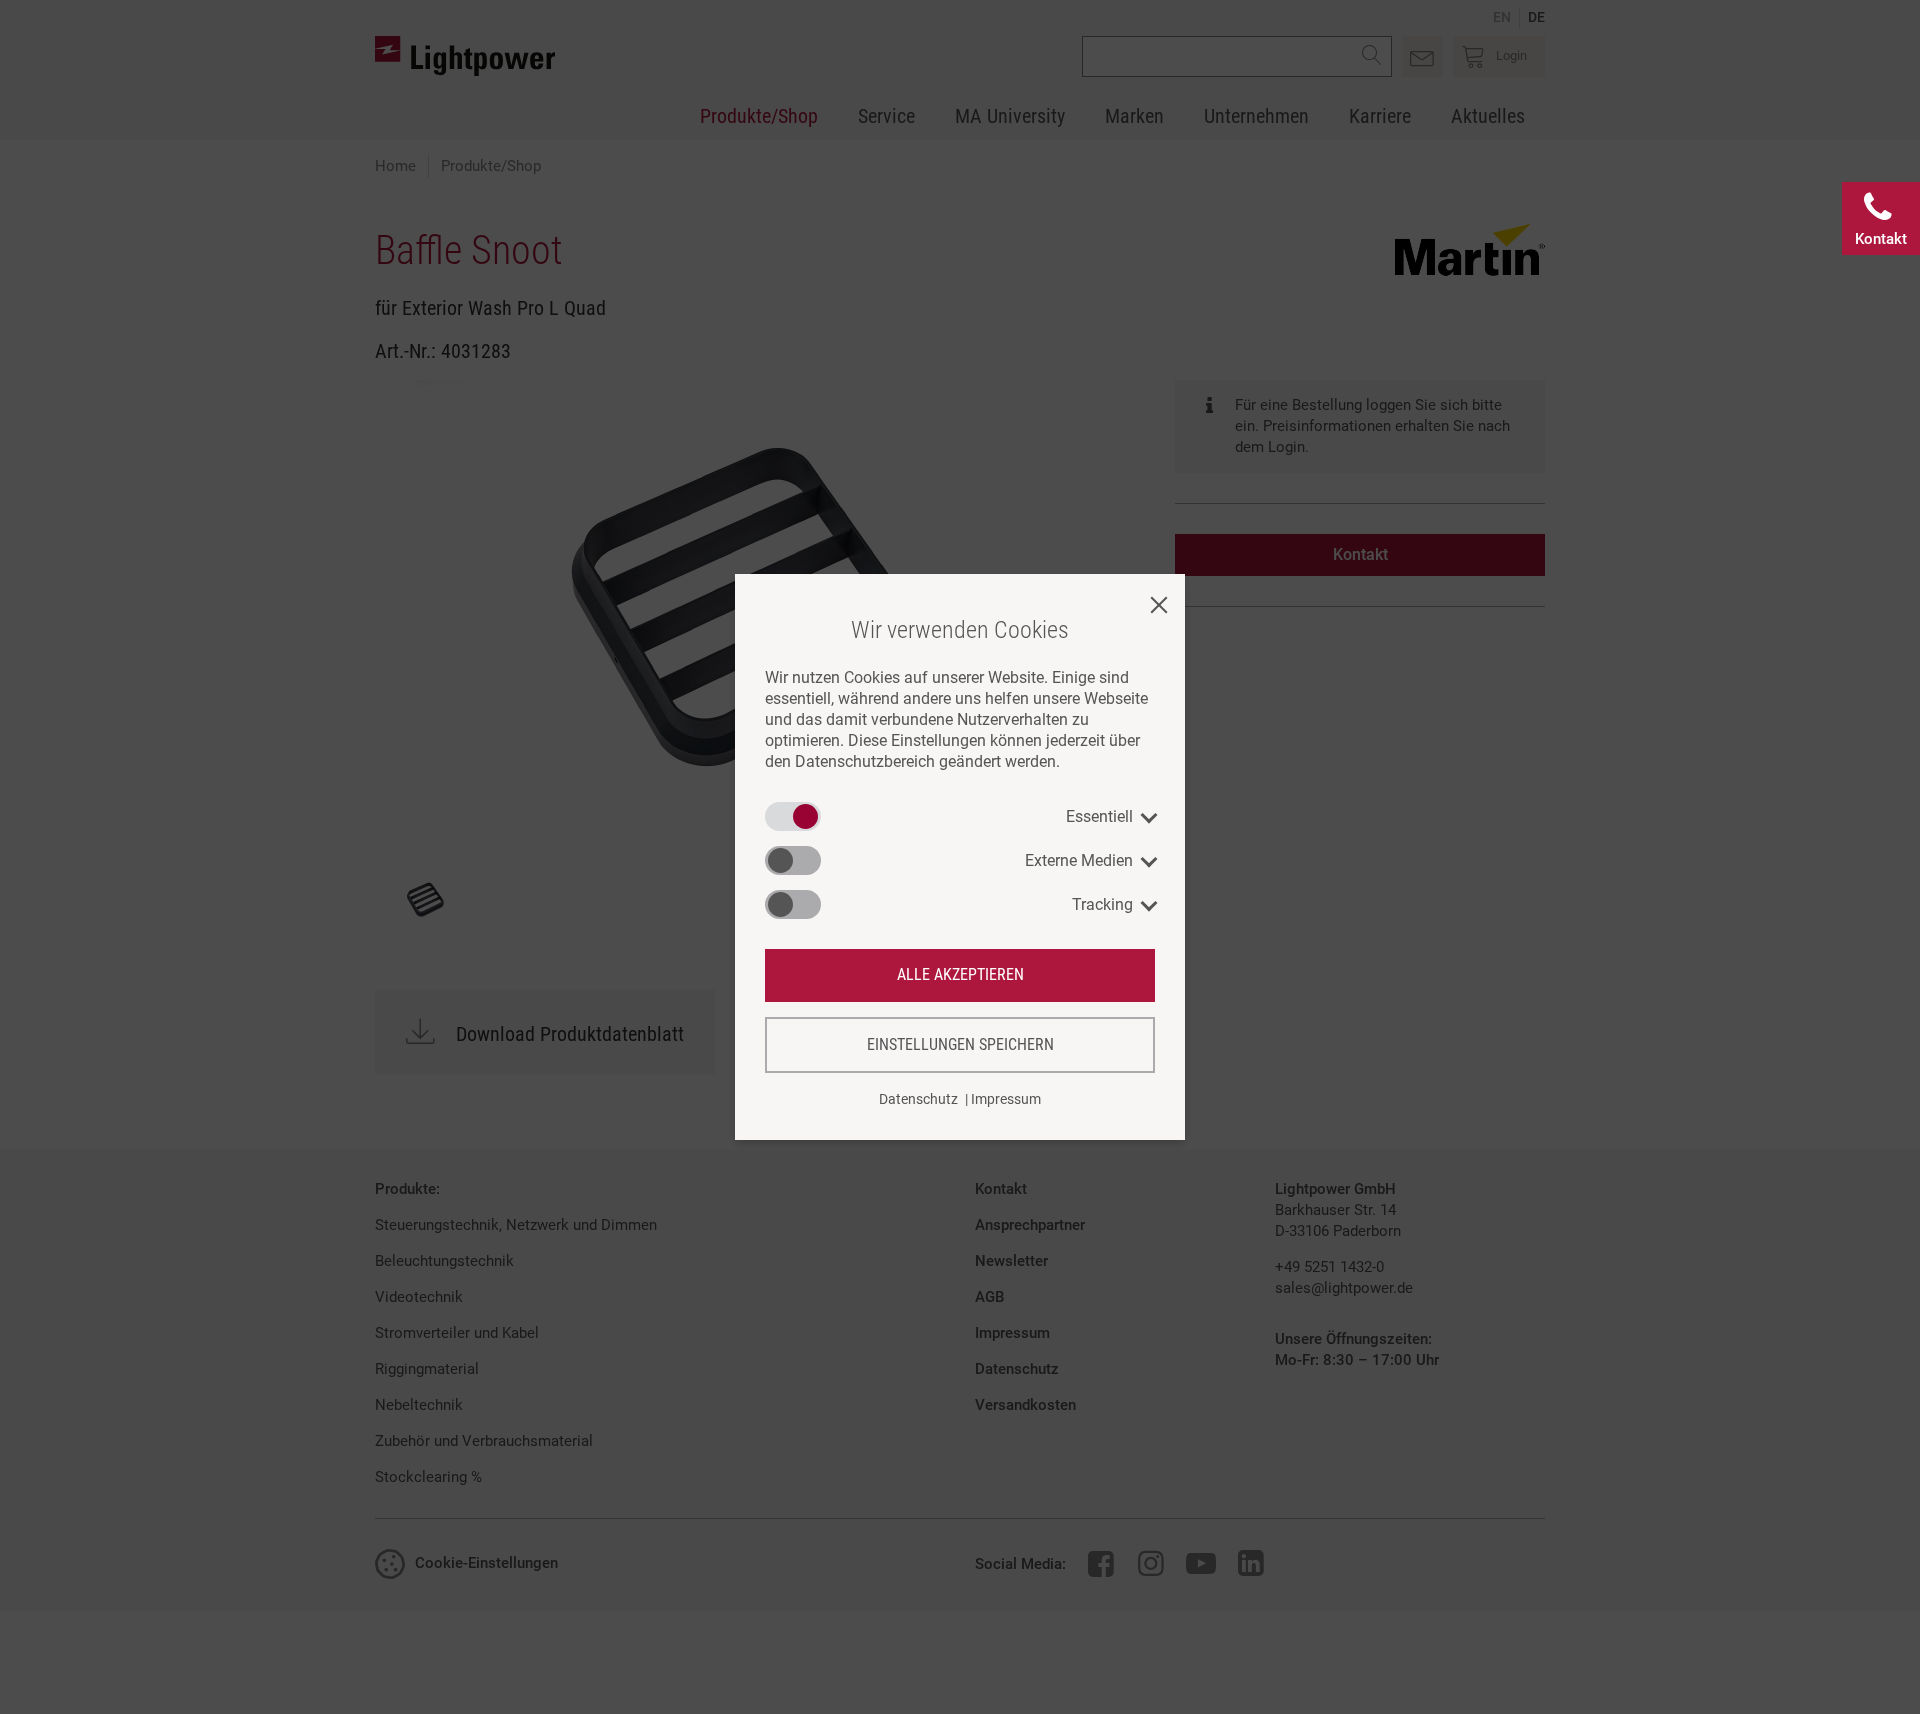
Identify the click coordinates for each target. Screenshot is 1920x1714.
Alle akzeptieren (960, 974)
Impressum (1006, 1099)
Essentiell (1099, 816)
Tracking (1102, 904)
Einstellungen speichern (960, 1044)
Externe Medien (1079, 860)
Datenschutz (918, 1099)
